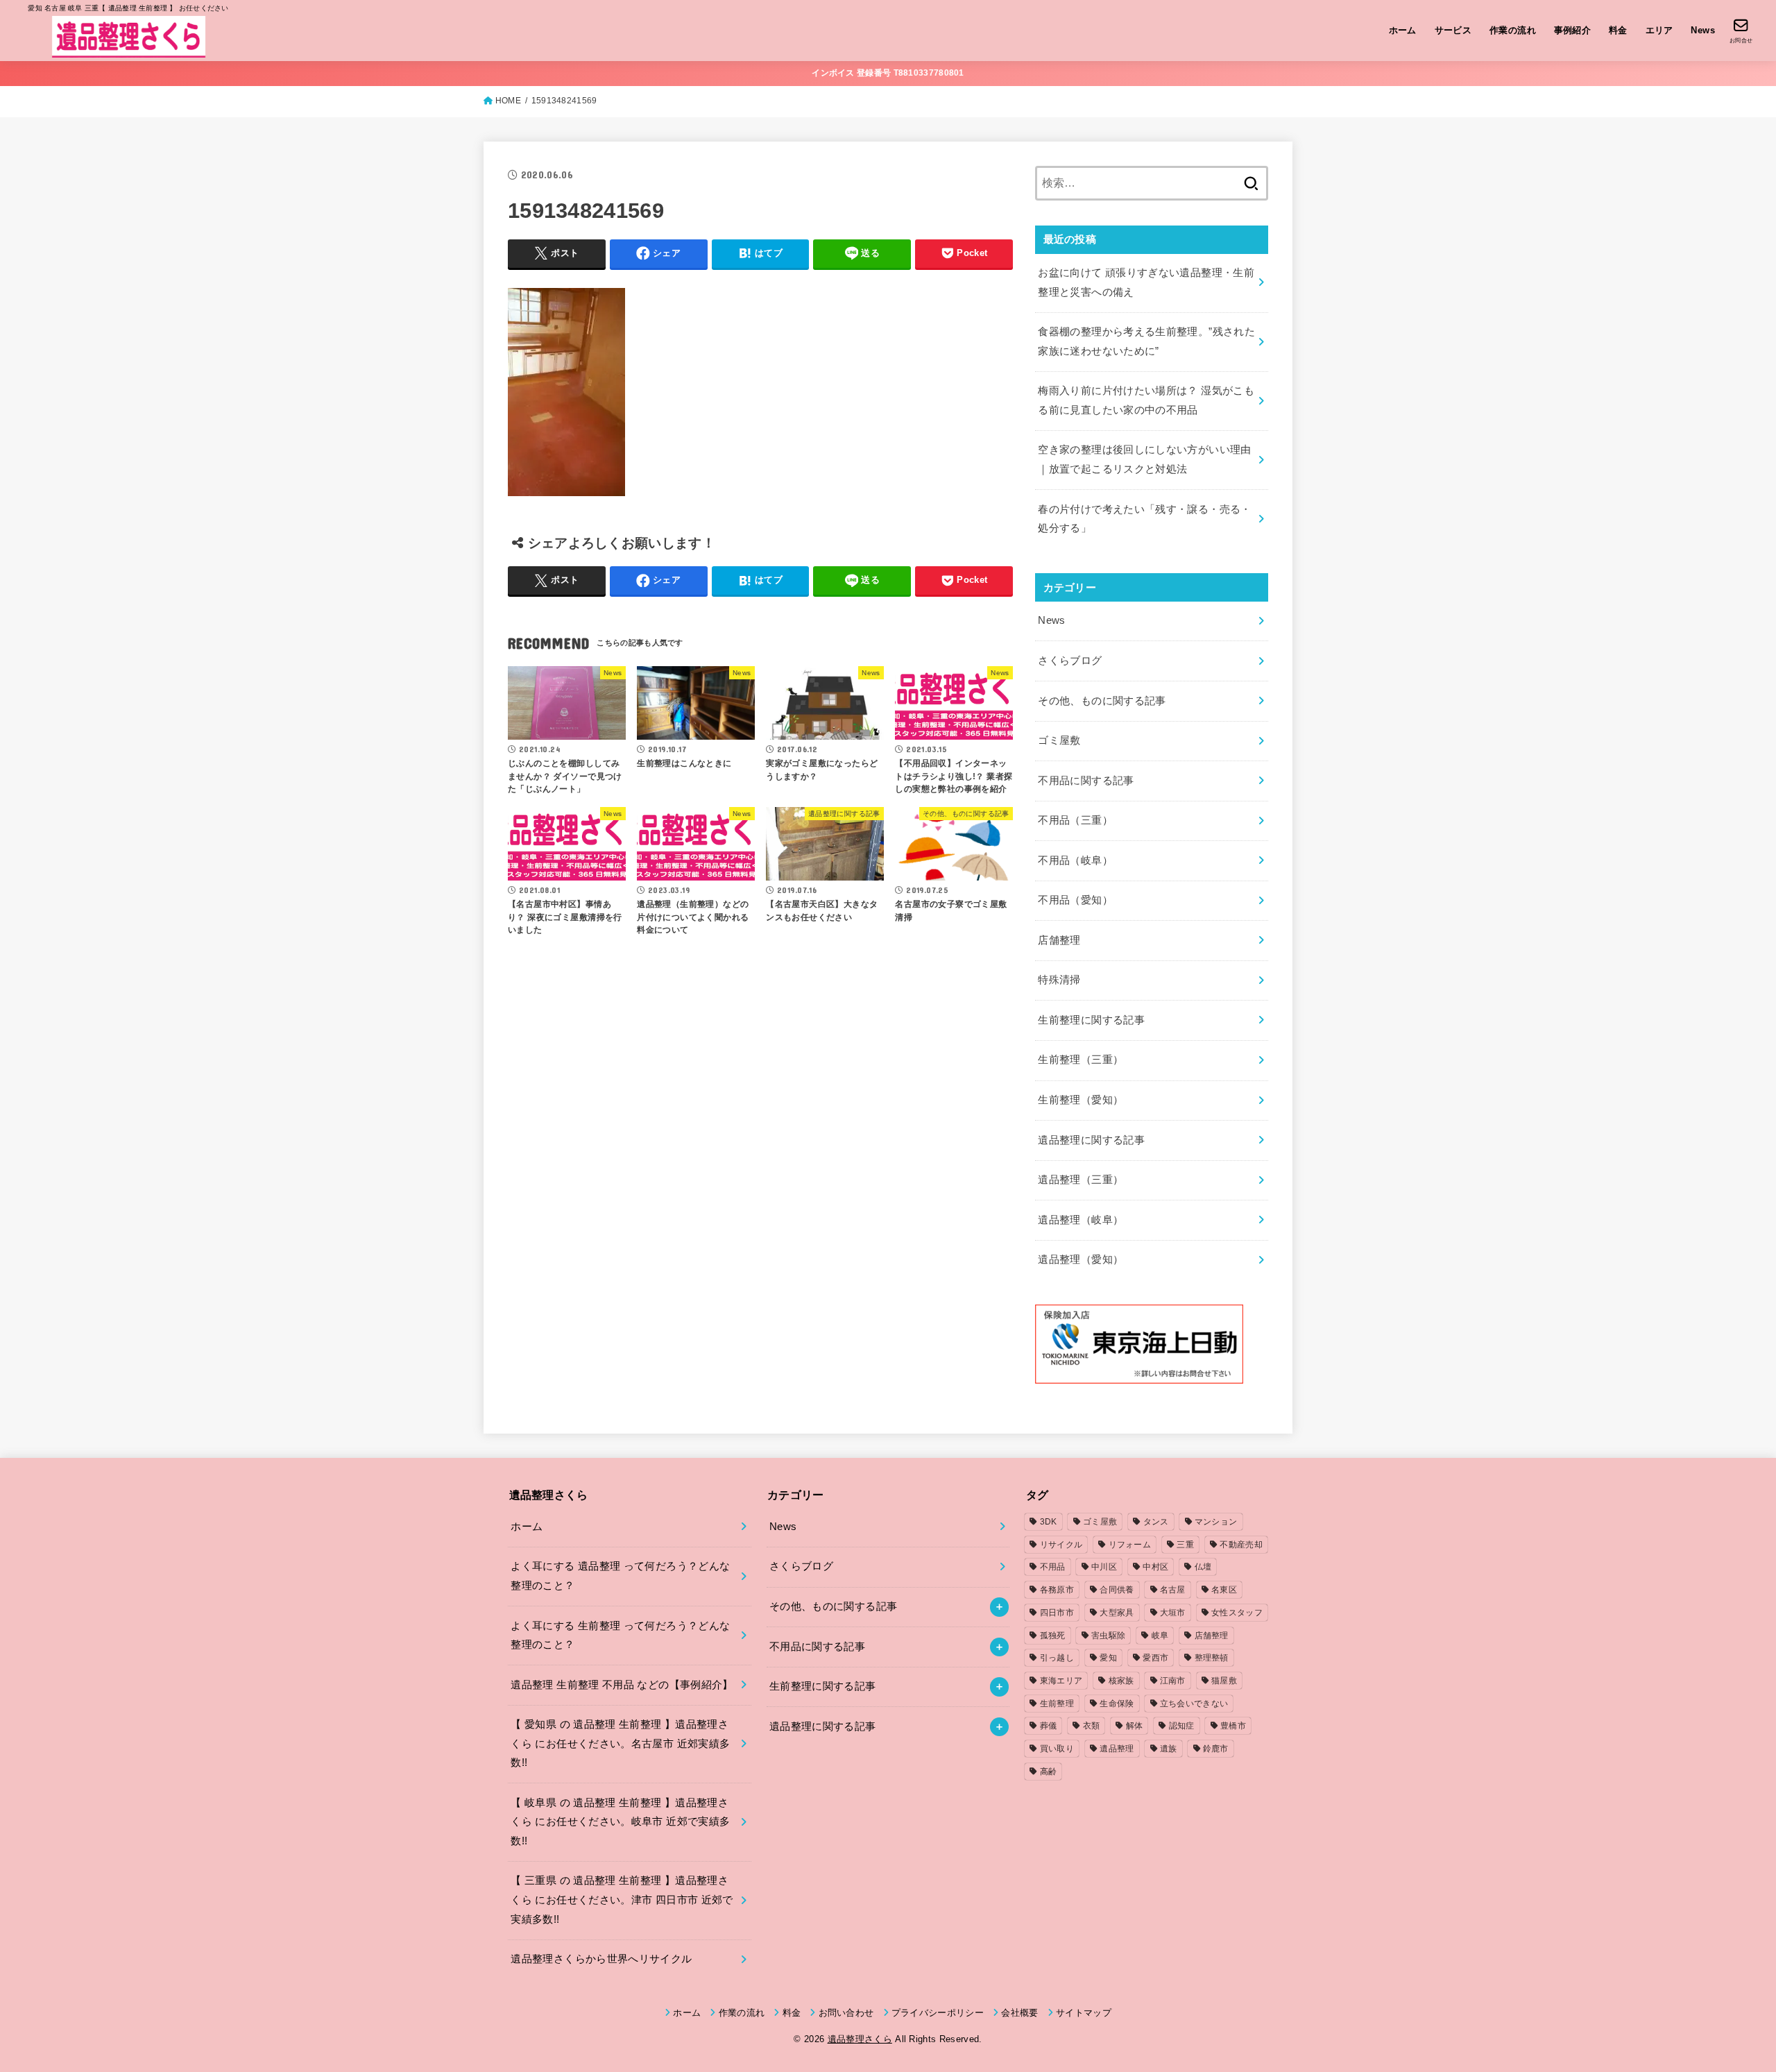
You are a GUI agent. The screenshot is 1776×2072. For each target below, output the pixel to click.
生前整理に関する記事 (1091, 1020)
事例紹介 (1573, 30)
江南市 (1173, 1681)
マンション (1216, 1522)
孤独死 (1053, 1636)
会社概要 (1019, 2013)
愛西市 (1155, 1658)
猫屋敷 (1224, 1681)
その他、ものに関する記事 (1102, 701)
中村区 (1155, 1567)
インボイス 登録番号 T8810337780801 (888, 73)
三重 (1185, 1545)
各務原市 (1057, 1590)
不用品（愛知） (1075, 900)
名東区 (1224, 1590)
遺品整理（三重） (1081, 1180)
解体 (1135, 1726)
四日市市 (1057, 1613)
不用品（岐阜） (1075, 860)
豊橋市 (1233, 1726)
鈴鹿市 (1216, 1749)
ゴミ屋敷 (1059, 740)
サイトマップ (1084, 2013)
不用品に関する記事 (1086, 781)
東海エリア (1061, 1681)
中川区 (1104, 1567)
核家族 (1121, 1681)
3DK (1049, 1522)
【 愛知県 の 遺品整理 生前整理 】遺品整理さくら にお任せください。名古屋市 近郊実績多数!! (620, 1743)
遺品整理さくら (860, 2039)
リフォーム (1130, 1545)
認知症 (1182, 1726)
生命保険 (1117, 1704)
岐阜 (1160, 1636)
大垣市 (1173, 1613)
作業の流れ (1513, 30)
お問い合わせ (846, 2013)
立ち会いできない (1194, 1704)
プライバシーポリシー (938, 2013)
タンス (1156, 1522)
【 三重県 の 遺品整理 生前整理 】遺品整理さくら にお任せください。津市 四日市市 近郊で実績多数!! (622, 1900)
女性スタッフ (1237, 1613)
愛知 (1108, 1658)
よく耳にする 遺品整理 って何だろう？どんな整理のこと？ (620, 1576)
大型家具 (1117, 1613)
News (1703, 30)
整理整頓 (1212, 1658)
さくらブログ (1070, 661)
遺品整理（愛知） (1081, 1259)
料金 (1618, 30)
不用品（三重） (1075, 820)
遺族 (1169, 1749)
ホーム (1403, 30)
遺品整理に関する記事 (1091, 1140)
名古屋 (1173, 1590)
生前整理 (1057, 1704)
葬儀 (1049, 1726)
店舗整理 (1059, 940)
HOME (508, 101)
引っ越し (1057, 1658)
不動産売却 (1241, 1545)
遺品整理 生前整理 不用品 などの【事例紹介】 (622, 1685)
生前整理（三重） (1081, 1060)
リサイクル (1061, 1545)
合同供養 (1117, 1590)
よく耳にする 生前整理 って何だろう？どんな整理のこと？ (620, 1636)
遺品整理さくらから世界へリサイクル (601, 1959)
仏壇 (1203, 1567)
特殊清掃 (1059, 980)
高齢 (1049, 1772)
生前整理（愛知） (1081, 1100)
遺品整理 (1117, 1749)
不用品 (1053, 1567)
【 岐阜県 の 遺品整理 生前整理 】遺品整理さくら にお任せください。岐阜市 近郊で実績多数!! (620, 1822)
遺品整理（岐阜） (1081, 1220)
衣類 (1092, 1726)
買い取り (1057, 1749)
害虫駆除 (1108, 1636)
